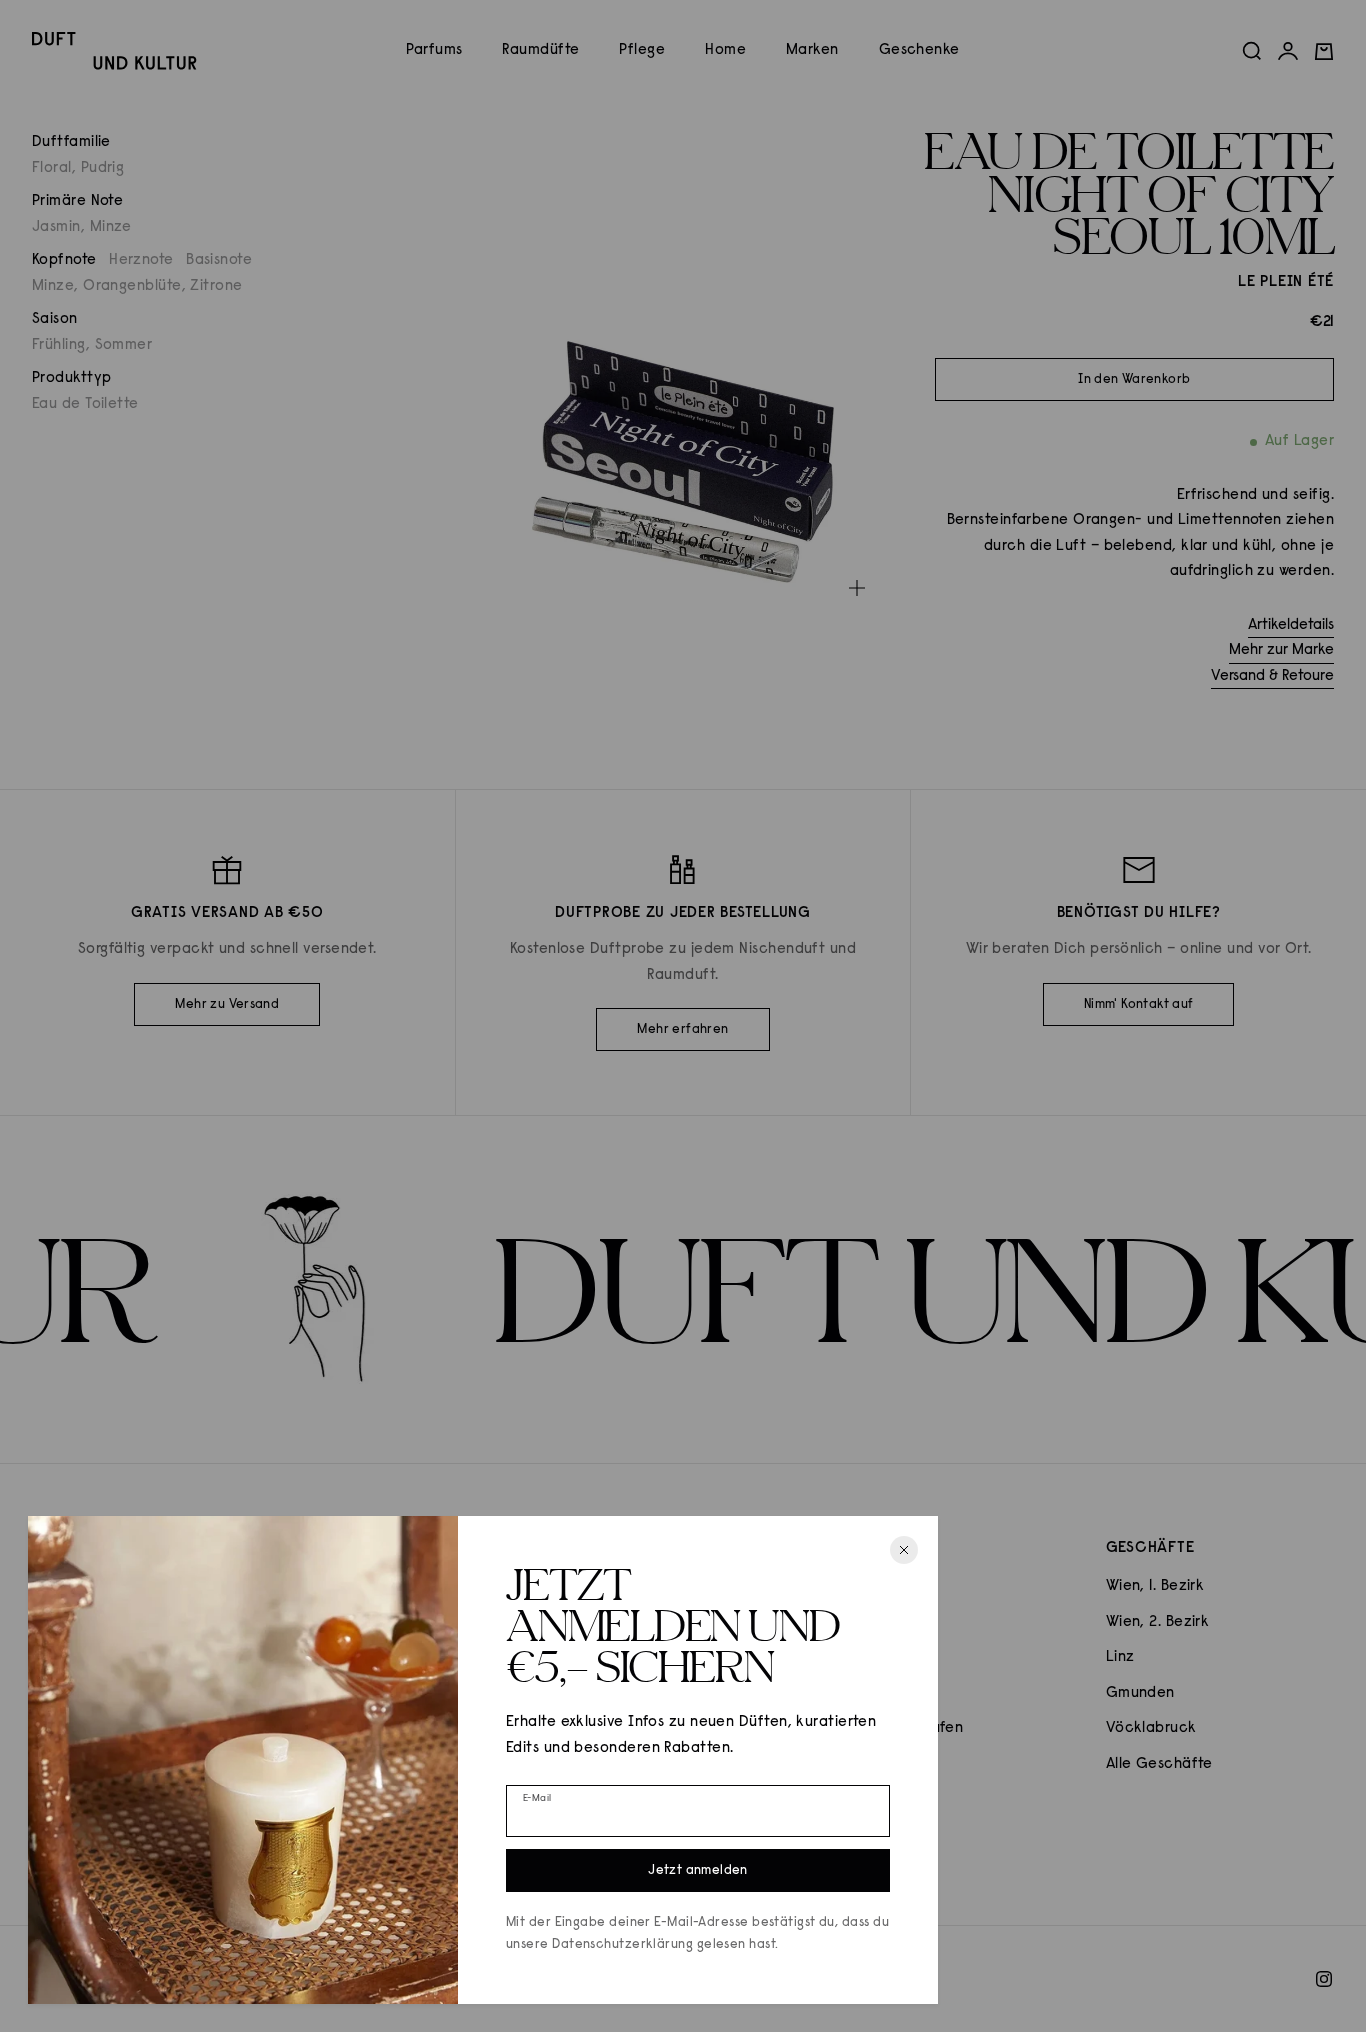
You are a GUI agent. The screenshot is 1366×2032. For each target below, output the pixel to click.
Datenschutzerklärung (622, 1944)
